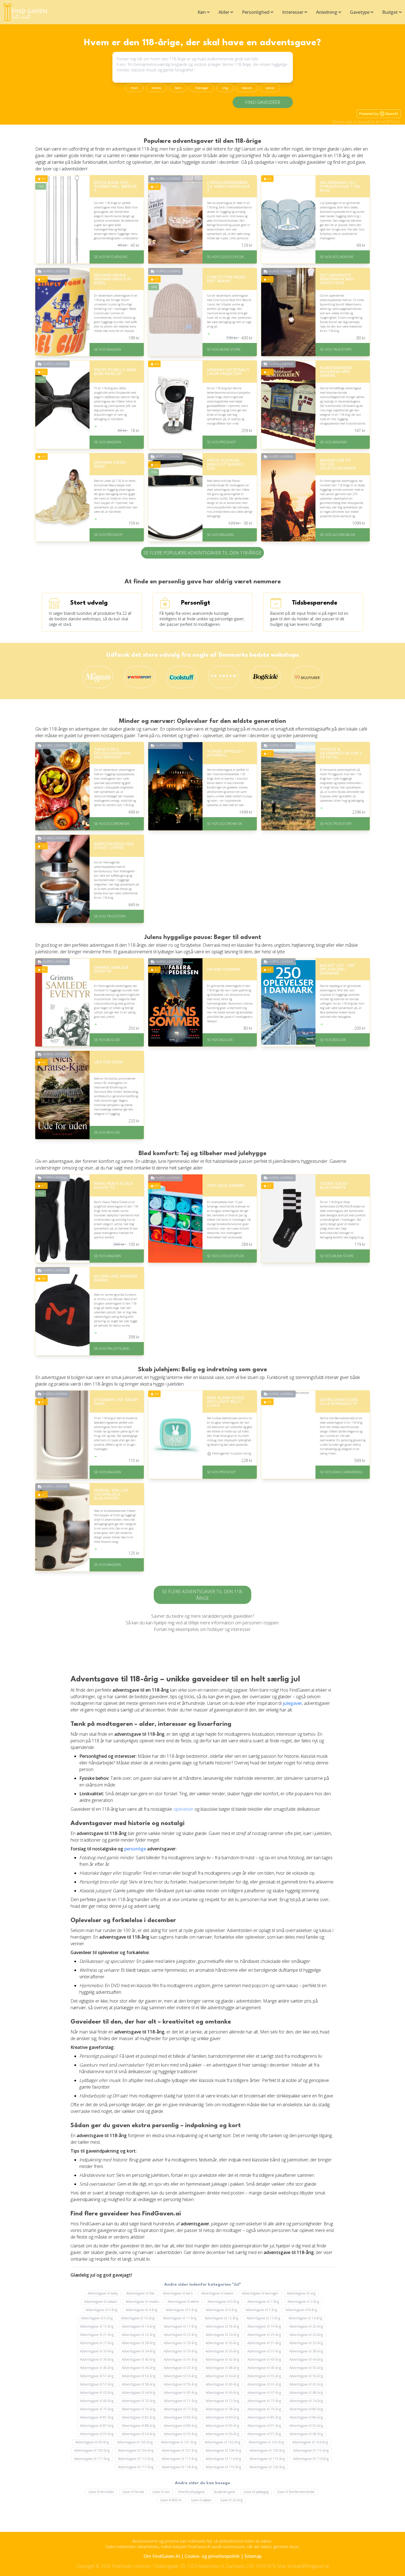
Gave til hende (133, 2492)
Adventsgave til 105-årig (92, 2450)
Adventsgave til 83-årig (180, 2417)
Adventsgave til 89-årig (180, 2426)
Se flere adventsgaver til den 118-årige (202, 1595)
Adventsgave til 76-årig (139, 2409)
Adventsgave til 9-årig (97, 2318)
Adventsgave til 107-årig (179, 2450)
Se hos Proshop (221, 442)
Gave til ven (161, 2492)
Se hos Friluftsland (112, 1349)
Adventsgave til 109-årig (267, 2450)
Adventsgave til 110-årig (311, 2450)
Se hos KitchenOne (111, 257)
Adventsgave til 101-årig (179, 2442)
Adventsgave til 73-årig (264, 2401)
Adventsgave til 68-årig (306, 2393)
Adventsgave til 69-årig (97, 2401)
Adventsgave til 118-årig (179, 2467)
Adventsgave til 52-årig (139, 2376)
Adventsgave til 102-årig (222, 2442)
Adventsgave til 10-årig (138, 2318)
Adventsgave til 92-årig (306, 2426)
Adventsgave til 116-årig (311, 2459)
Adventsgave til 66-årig (222, 2393)
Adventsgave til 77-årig (180, 2409)
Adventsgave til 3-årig (102, 2310)
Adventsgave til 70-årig (139, 2401)
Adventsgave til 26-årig (306, 2335)
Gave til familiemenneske (296, 2492)
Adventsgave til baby (103, 2293)
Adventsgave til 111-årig (92, 2459)
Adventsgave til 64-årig (139, 2393)
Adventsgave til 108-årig (223, 2450)
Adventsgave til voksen (101, 2302)
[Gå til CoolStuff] (182, 677)
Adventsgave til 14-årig (305, 2318)
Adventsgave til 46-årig (139, 2368)
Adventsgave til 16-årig (139, 2326)
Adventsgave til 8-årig (301, 2310)
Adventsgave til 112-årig (136, 2459)
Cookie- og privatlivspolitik (212, 2556)
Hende (156, 88)
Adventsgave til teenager (260, 2293)
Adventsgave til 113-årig (179, 2459)
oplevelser (183, 1809)
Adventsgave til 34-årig (139, 2351)
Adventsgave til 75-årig (97, 2409)
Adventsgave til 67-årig (264, 2393)
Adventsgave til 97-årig (264, 2434)
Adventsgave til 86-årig (306, 2417)
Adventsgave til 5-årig (181, 2310)
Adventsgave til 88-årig (139, 2426)
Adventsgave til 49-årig (264, 2368)
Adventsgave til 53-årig (180, 2376)
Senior (270, 88)
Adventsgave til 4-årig (141, 2310)
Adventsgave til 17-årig (180, 2326)
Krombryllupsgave (192, 2492)
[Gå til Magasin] (98, 677)
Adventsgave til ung (301, 2293)
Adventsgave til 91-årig (264, 2426)
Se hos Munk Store (224, 349)
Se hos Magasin (107, 349)
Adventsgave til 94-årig (139, 2434)
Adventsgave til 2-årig (303, 2302)
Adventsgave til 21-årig (97, 2335)
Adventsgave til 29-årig (180, 2343)
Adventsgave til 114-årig (223, 2459)
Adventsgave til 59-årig (180, 2384)
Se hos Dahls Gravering (341, 1472)
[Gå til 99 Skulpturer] (307, 677)
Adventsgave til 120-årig (267, 2467)
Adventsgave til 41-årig (180, 2359)
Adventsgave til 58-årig (139, 2384)
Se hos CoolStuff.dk (225, 257)
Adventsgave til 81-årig (97, 2417)
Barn (178, 88)
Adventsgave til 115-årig (267, 2459)
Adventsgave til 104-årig (310, 2442)
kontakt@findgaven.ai (308, 2566)
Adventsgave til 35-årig (180, 2351)
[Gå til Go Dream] (223, 677)
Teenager (202, 88)
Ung (225, 88)
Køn (202, 12)
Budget (390, 12)
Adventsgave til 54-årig (222, 2376)
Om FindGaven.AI (162, 2556)
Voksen (247, 88)
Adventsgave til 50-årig (306, 2368)
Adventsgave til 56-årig (306, 2376)
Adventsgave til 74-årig (306, 2401)
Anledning (327, 12)
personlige (135, 1849)
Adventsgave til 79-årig (264, 2409)
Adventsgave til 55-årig (264, 2376)
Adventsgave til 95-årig (180, 2434)
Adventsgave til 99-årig (92, 2442)
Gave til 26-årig (231, 2500)
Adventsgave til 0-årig (223, 2302)
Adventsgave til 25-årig (264, 2335)
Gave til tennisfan (101, 2492)
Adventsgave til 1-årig (263, 2302)
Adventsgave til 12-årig (222, 2318)
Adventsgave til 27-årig (97, 2343)
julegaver (292, 1703)
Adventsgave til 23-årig (180, 2335)
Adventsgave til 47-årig (180, 2368)
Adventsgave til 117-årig (136, 2467)
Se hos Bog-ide (107, 1040)
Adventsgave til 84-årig (222, 2417)
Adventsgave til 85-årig (264, 2417)
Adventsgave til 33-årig (97, 2351)
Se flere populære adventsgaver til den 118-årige (202, 553)
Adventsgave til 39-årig (97, 2359)
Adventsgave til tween (217, 2293)
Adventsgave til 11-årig (180, 2318)
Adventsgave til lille (140, 2293)
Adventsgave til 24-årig (222, 2335)
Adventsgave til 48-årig (222, 2368)
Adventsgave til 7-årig (261, 2310)
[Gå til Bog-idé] (265, 677)
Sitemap (253, 2556)
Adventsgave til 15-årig (97, 2326)
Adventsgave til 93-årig (97, 2434)
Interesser (293, 12)
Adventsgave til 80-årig (306, 2409)
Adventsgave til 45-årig (97, 2368)
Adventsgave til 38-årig (306, 2351)
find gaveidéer (263, 102)
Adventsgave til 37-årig (264, 2351)
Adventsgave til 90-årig (222, 2426)
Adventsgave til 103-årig (266, 2442)
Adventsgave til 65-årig (180, 2393)
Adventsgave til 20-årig (306, 2326)
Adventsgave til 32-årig (306, 2343)
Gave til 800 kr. (171, 2500)
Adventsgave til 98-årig (306, 2434)
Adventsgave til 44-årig (306, 2359)
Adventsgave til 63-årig (97, 2393)
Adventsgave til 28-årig (139, 2343)
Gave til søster (201, 2500)
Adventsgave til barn (178, 2293)
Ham (134, 88)
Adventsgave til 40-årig (139, 2359)
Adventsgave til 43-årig (264, 2359)
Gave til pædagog (256, 2492)
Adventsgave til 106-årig (136, 2450)
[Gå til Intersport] (140, 677)
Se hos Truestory (336, 349)
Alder (224, 12)
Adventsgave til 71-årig (180, 2401)
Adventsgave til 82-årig (139, 2417)
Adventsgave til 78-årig (222, 2409)
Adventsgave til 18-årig (222, 2326)
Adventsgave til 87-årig (97, 2426)
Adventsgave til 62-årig (306, 2384)
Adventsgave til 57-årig (97, 2384)
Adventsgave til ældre (183, 2302)
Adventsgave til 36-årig (222, 2351)
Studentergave (224, 2492)
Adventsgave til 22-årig (139, 2335)
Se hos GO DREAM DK (337, 535)
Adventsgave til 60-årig (222, 2384)
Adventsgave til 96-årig (222, 2434)
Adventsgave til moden (142, 2302)
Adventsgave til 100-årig (135, 2442)
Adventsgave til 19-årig (264, 2326)
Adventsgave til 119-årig (223, 2467)
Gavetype (360, 12)
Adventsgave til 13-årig (263, 2318)
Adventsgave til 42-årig (222, 2359)
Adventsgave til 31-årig (264, 2343)
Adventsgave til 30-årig (222, 2343)
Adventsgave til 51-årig (97, 2376)
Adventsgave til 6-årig (221, 2310)
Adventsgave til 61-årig (264, 2384)
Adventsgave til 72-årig (222, 2401)
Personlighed (256, 12)
